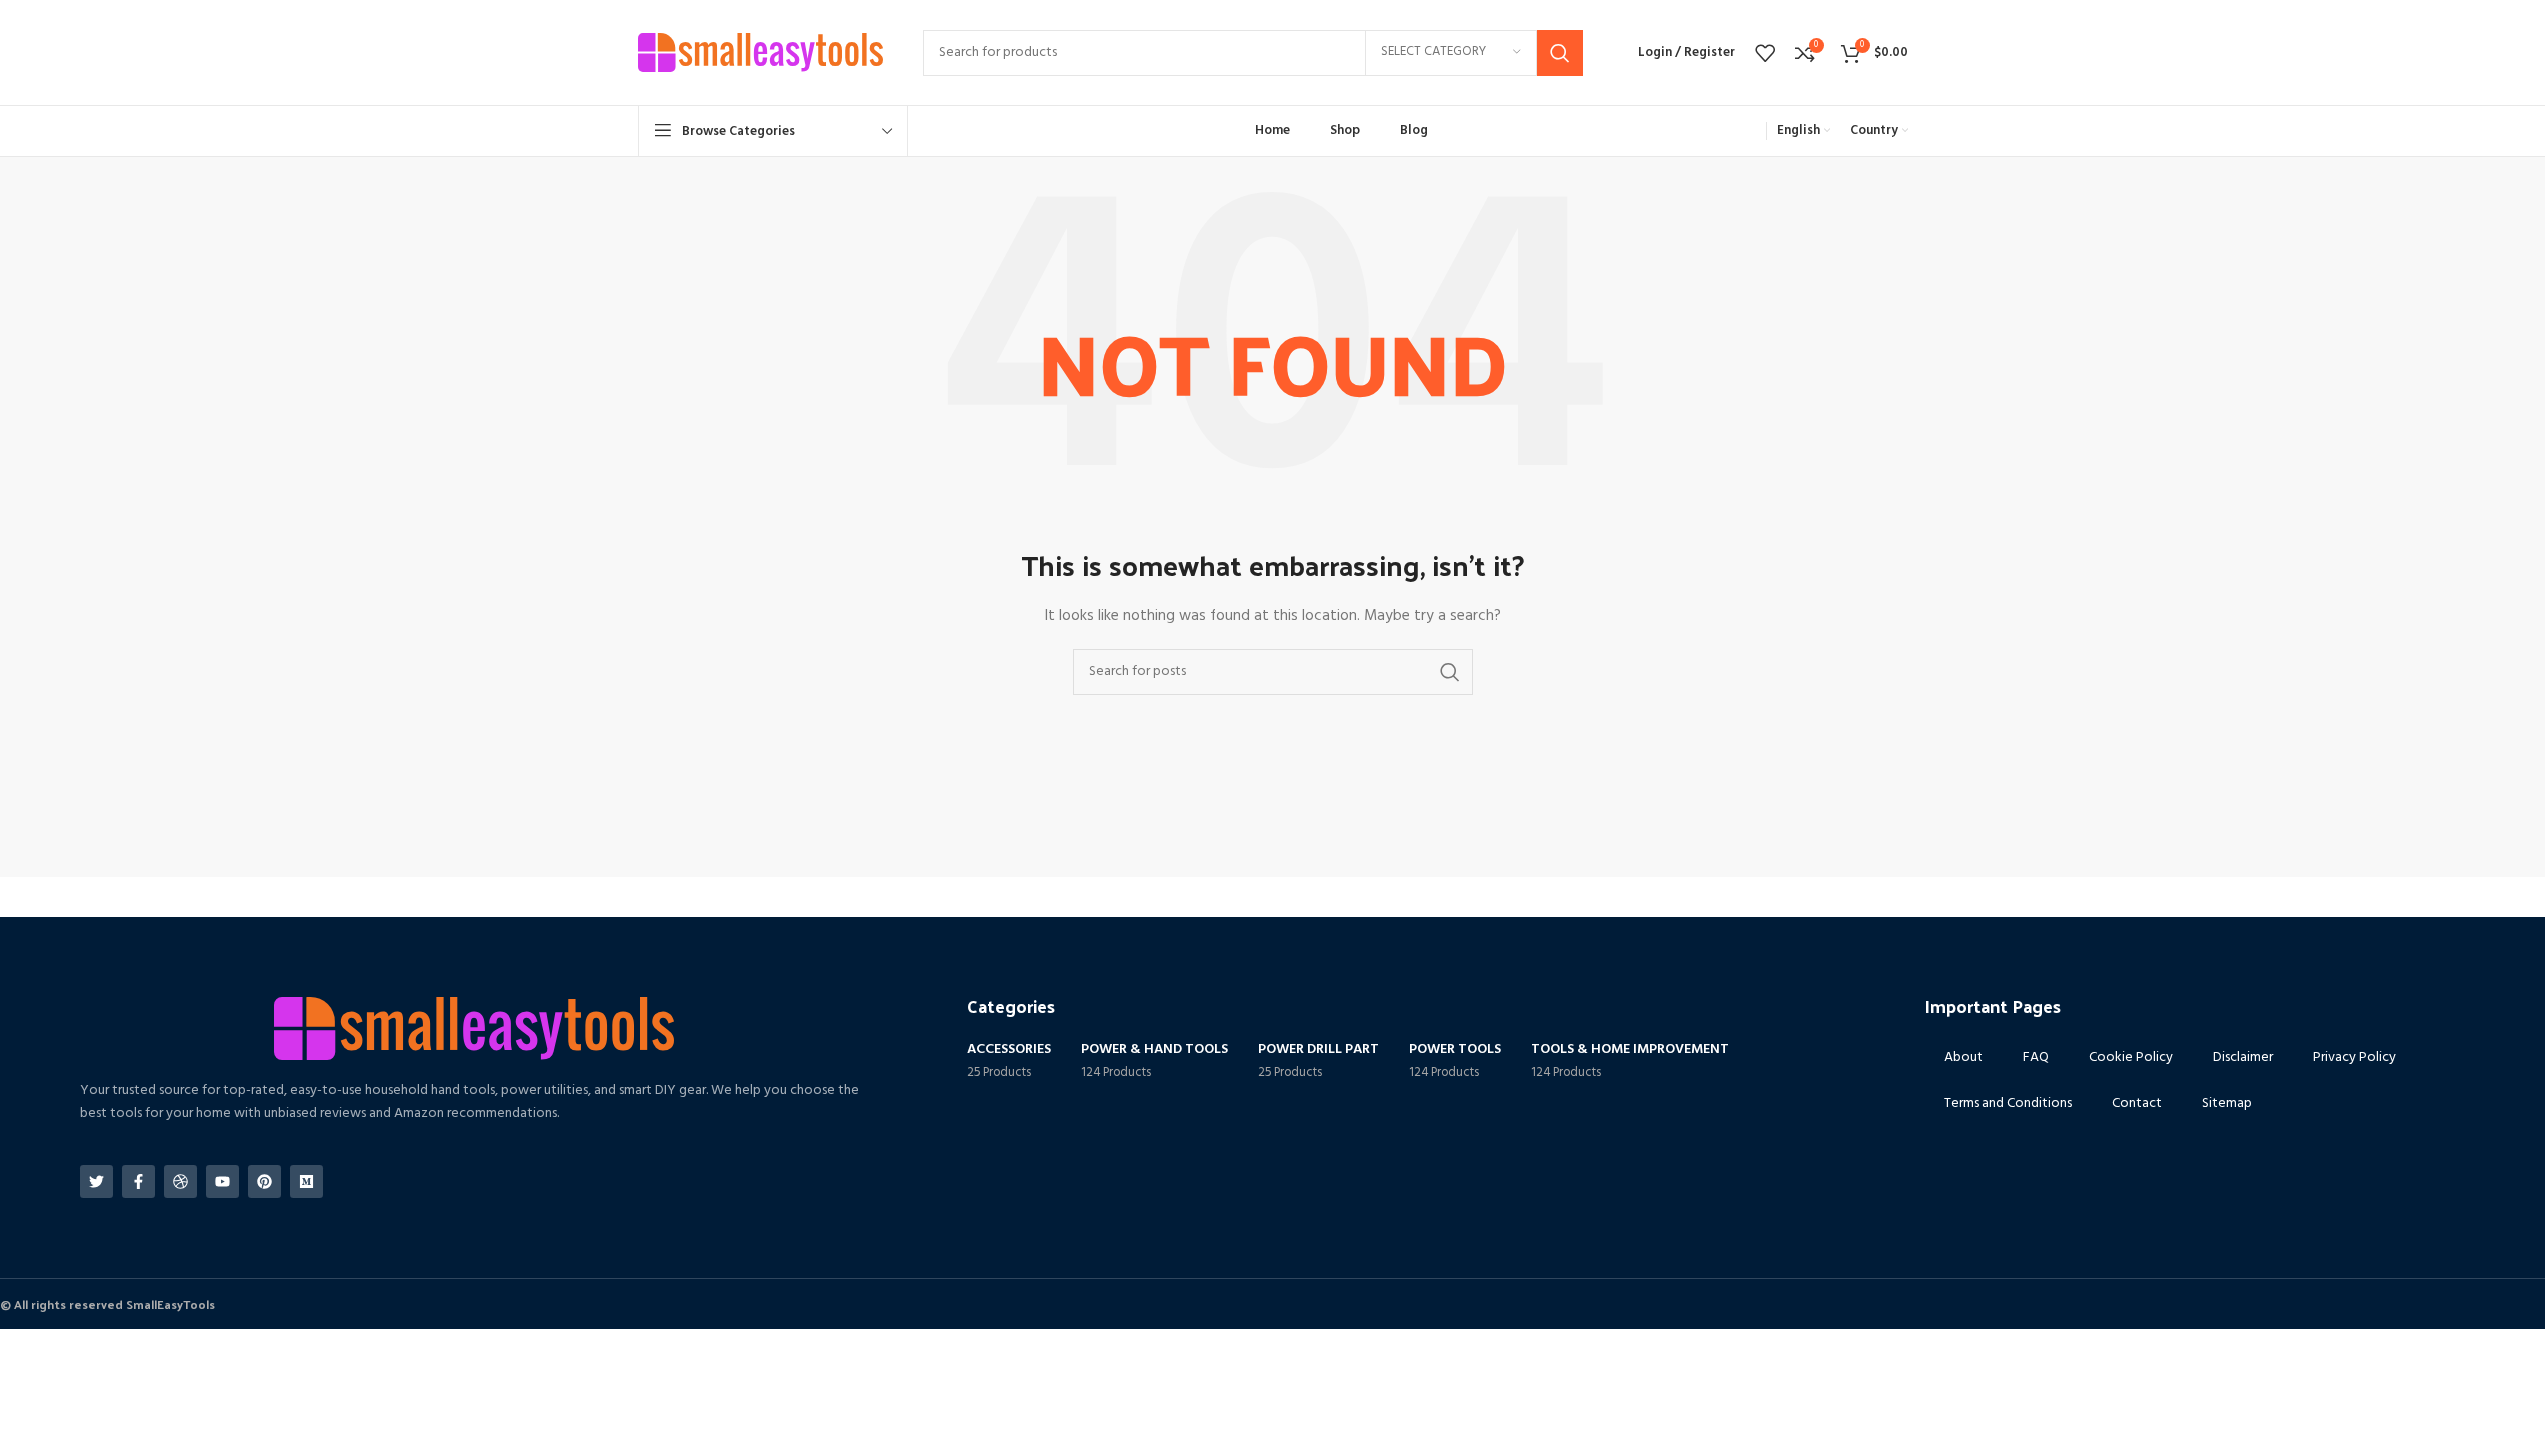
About (1963, 1057)
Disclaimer (2243, 1057)
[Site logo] (760, 52)
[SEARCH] (1560, 53)
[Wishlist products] (1765, 53)
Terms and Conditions (2008, 1103)
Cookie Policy (2131, 1057)
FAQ (2036, 1057)
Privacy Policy (2354, 1057)
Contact (2137, 1103)
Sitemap (2227, 1103)
